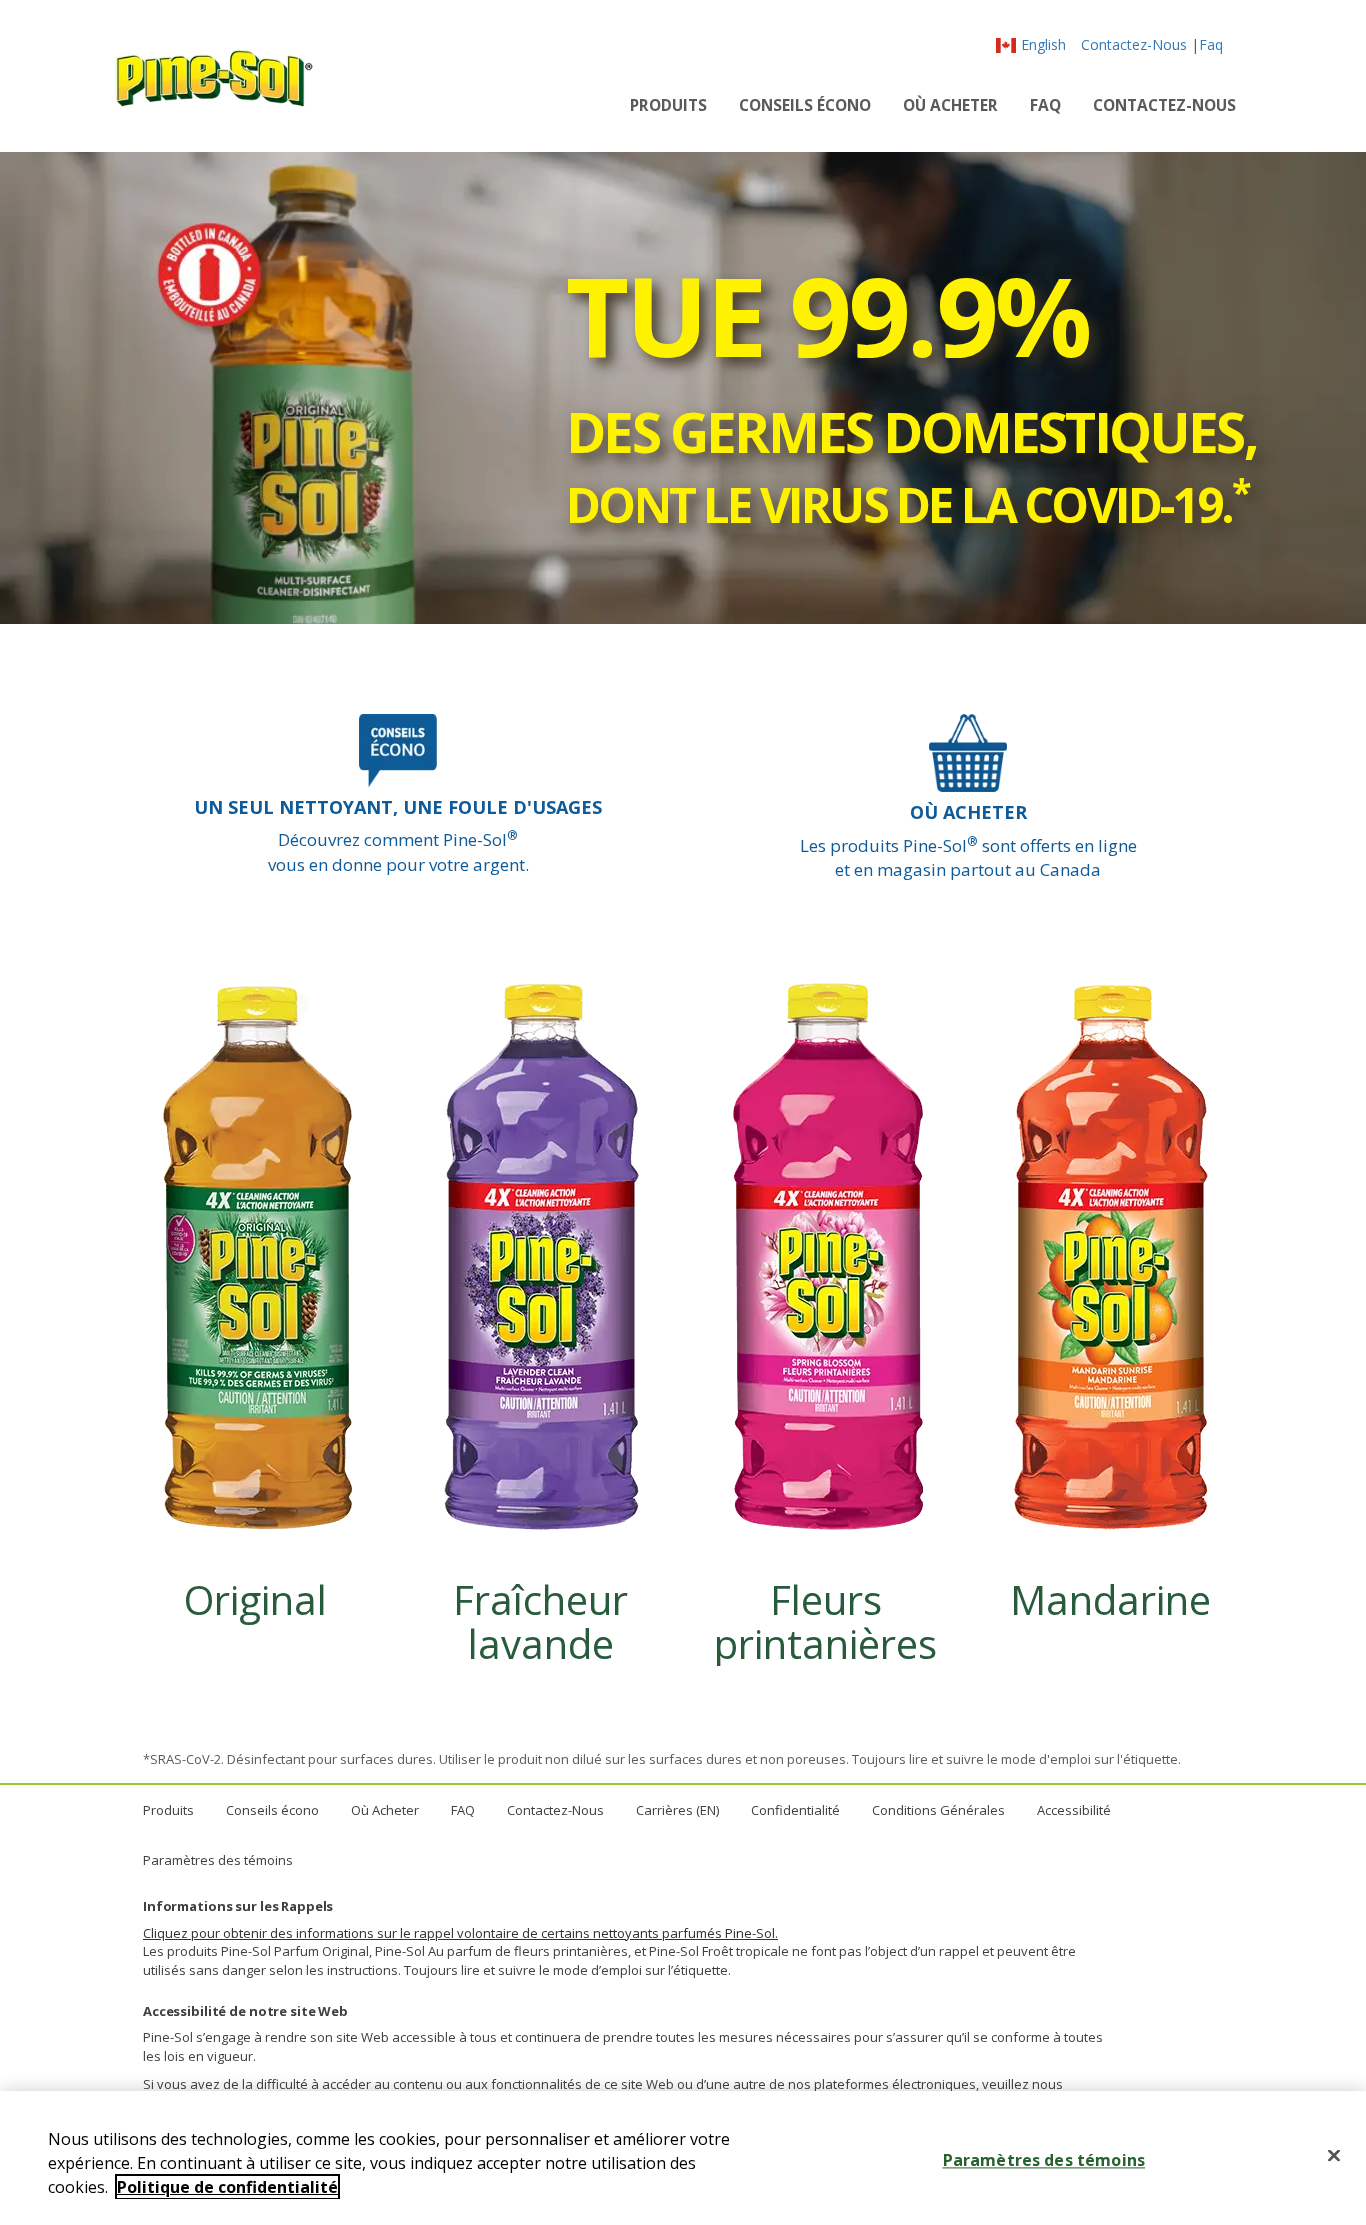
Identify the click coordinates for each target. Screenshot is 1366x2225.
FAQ (1045, 105)
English (1043, 44)
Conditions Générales (938, 1810)
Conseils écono (805, 105)
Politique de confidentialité (227, 2187)
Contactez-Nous (1134, 44)
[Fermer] (1334, 2156)
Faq (1211, 44)
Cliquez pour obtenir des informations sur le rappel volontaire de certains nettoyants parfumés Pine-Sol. (460, 1933)
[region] (683, 2158)
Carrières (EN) (677, 1810)
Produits (668, 105)
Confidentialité (795, 1810)
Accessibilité (1074, 1810)
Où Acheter (950, 105)
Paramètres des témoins (218, 1860)
